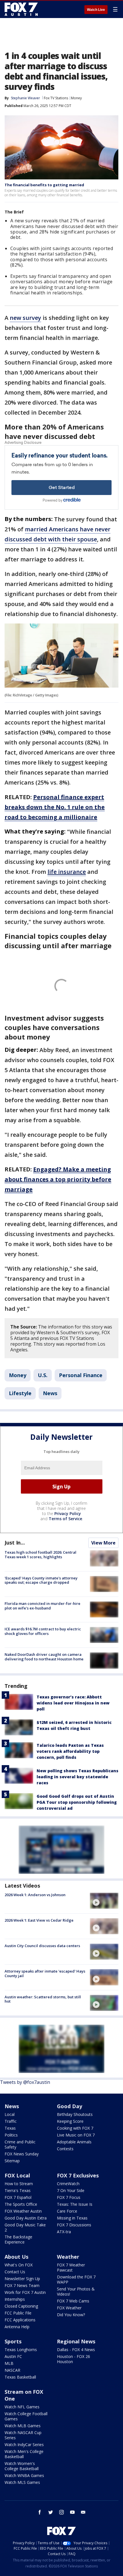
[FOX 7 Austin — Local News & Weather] (21, 9)
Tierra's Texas (18, 2190)
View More (103, 1543)
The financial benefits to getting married (44, 185)
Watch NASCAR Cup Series (23, 2435)
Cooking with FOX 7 (75, 2128)
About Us (16, 2257)
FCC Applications (20, 2320)
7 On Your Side (71, 2190)
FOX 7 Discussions (74, 2225)
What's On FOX (19, 2265)
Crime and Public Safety (20, 2144)
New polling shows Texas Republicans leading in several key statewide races (78, 1777)
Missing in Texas (72, 2218)
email (83, 2512)
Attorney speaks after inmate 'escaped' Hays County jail (45, 1973)
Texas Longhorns (21, 2350)
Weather (68, 2257)
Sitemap (12, 2161)
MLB (9, 2363)
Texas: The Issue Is (75, 2204)
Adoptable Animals (74, 2142)
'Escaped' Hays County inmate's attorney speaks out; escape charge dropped (41, 1580)
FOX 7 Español (18, 2197)
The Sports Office (21, 2204)
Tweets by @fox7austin (25, 2082)
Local (10, 2114)
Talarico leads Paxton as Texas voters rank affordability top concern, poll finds (70, 1751)
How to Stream (19, 2184)
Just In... (15, 1543)
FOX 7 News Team (22, 2285)
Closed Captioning (21, 2306)
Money (76, 98)
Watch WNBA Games (24, 2475)
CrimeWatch (68, 2184)
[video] (104, 1901)
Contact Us (15, 2272)
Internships (15, 2299)
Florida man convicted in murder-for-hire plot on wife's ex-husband (42, 1606)
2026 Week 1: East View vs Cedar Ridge (39, 1920)
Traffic (11, 2121)
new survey (25, 318)
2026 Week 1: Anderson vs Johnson (35, 1895)
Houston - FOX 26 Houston (74, 2359)
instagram (61, 2512)
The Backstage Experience (18, 2239)
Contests (65, 2149)
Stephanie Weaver (25, 98)
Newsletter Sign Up (22, 2279)
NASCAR (12, 2370)
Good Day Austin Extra (26, 2218)
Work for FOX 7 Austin (25, 2292)
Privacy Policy (68, 1513)
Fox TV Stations (56, 98)
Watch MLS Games (22, 2482)
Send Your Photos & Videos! (76, 2291)
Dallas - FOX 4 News (76, 2350)
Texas (10, 2128)
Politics (11, 2135)
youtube (72, 2512)
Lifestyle (20, 1393)
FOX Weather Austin (23, 2211)
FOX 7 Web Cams (73, 2301)
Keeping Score (70, 2121)
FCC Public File (18, 2313)
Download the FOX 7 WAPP (76, 2279)
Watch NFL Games (22, 2407)
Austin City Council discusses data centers (42, 1946)
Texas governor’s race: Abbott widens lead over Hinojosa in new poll (73, 1703)
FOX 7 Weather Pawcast (71, 2267)
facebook (40, 2512)
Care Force (67, 2211)
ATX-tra (64, 2232)
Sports (13, 2341)
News (50, 1393)
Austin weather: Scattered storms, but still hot (43, 1999)
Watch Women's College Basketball (22, 2466)
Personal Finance (81, 1375)
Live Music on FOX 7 (76, 2135)
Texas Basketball (20, 2377)
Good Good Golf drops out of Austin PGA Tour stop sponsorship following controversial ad (77, 1802)
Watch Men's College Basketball (24, 2454)
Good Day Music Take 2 (25, 2227)
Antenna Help (17, 2327)
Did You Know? (71, 2315)
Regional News (76, 2341)
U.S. (43, 1375)
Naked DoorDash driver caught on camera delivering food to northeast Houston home (44, 1657)
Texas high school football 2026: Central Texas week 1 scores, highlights (40, 1555)
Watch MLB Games (23, 2426)
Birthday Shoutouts (75, 2114)
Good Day (70, 2106)
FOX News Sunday (22, 2154)
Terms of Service (65, 1519)
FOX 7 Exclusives (78, 2175)
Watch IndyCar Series (24, 2445)
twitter (51, 2512)
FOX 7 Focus (69, 2197)
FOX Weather (69, 2308)
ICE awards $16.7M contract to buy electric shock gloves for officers (43, 1631)
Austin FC (13, 2356)
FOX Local (17, 2175)
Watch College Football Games (26, 2416)
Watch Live (96, 10)
